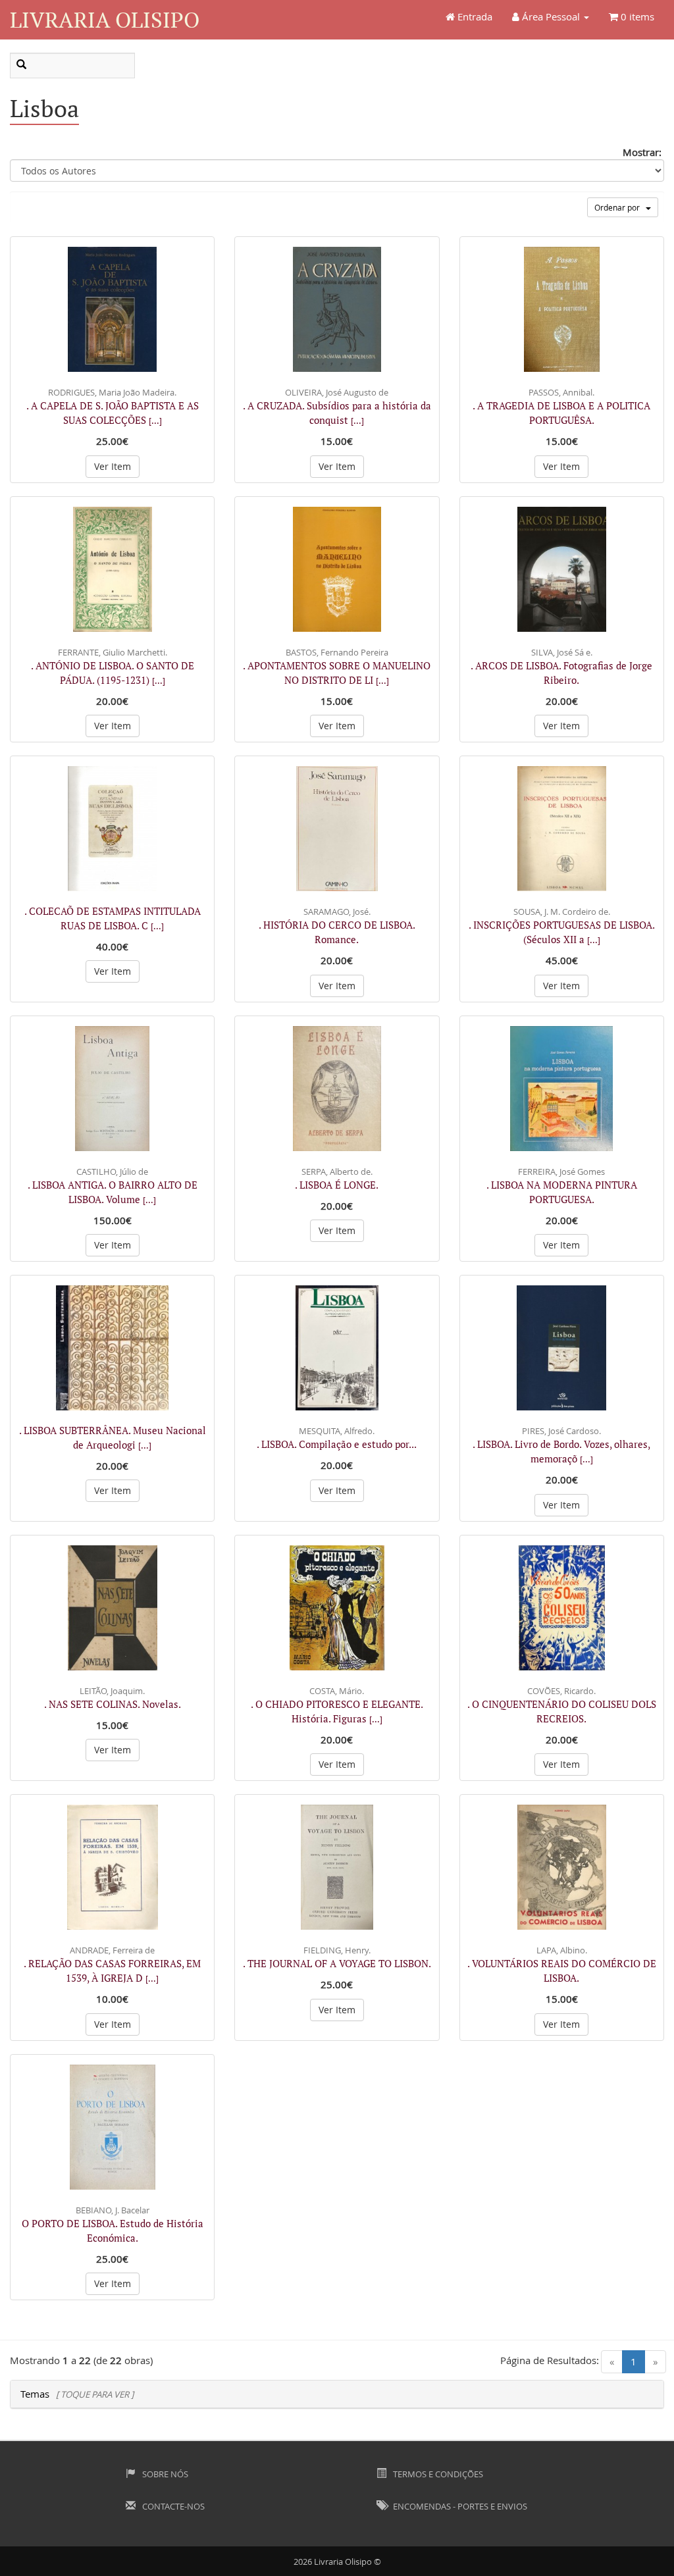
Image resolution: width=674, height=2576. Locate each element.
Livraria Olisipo (105, 19)
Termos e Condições (437, 2474)
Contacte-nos (172, 2506)
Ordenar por (620, 207)
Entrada (474, 16)
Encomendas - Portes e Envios (459, 2506)
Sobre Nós (164, 2474)
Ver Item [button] (113, 466)
